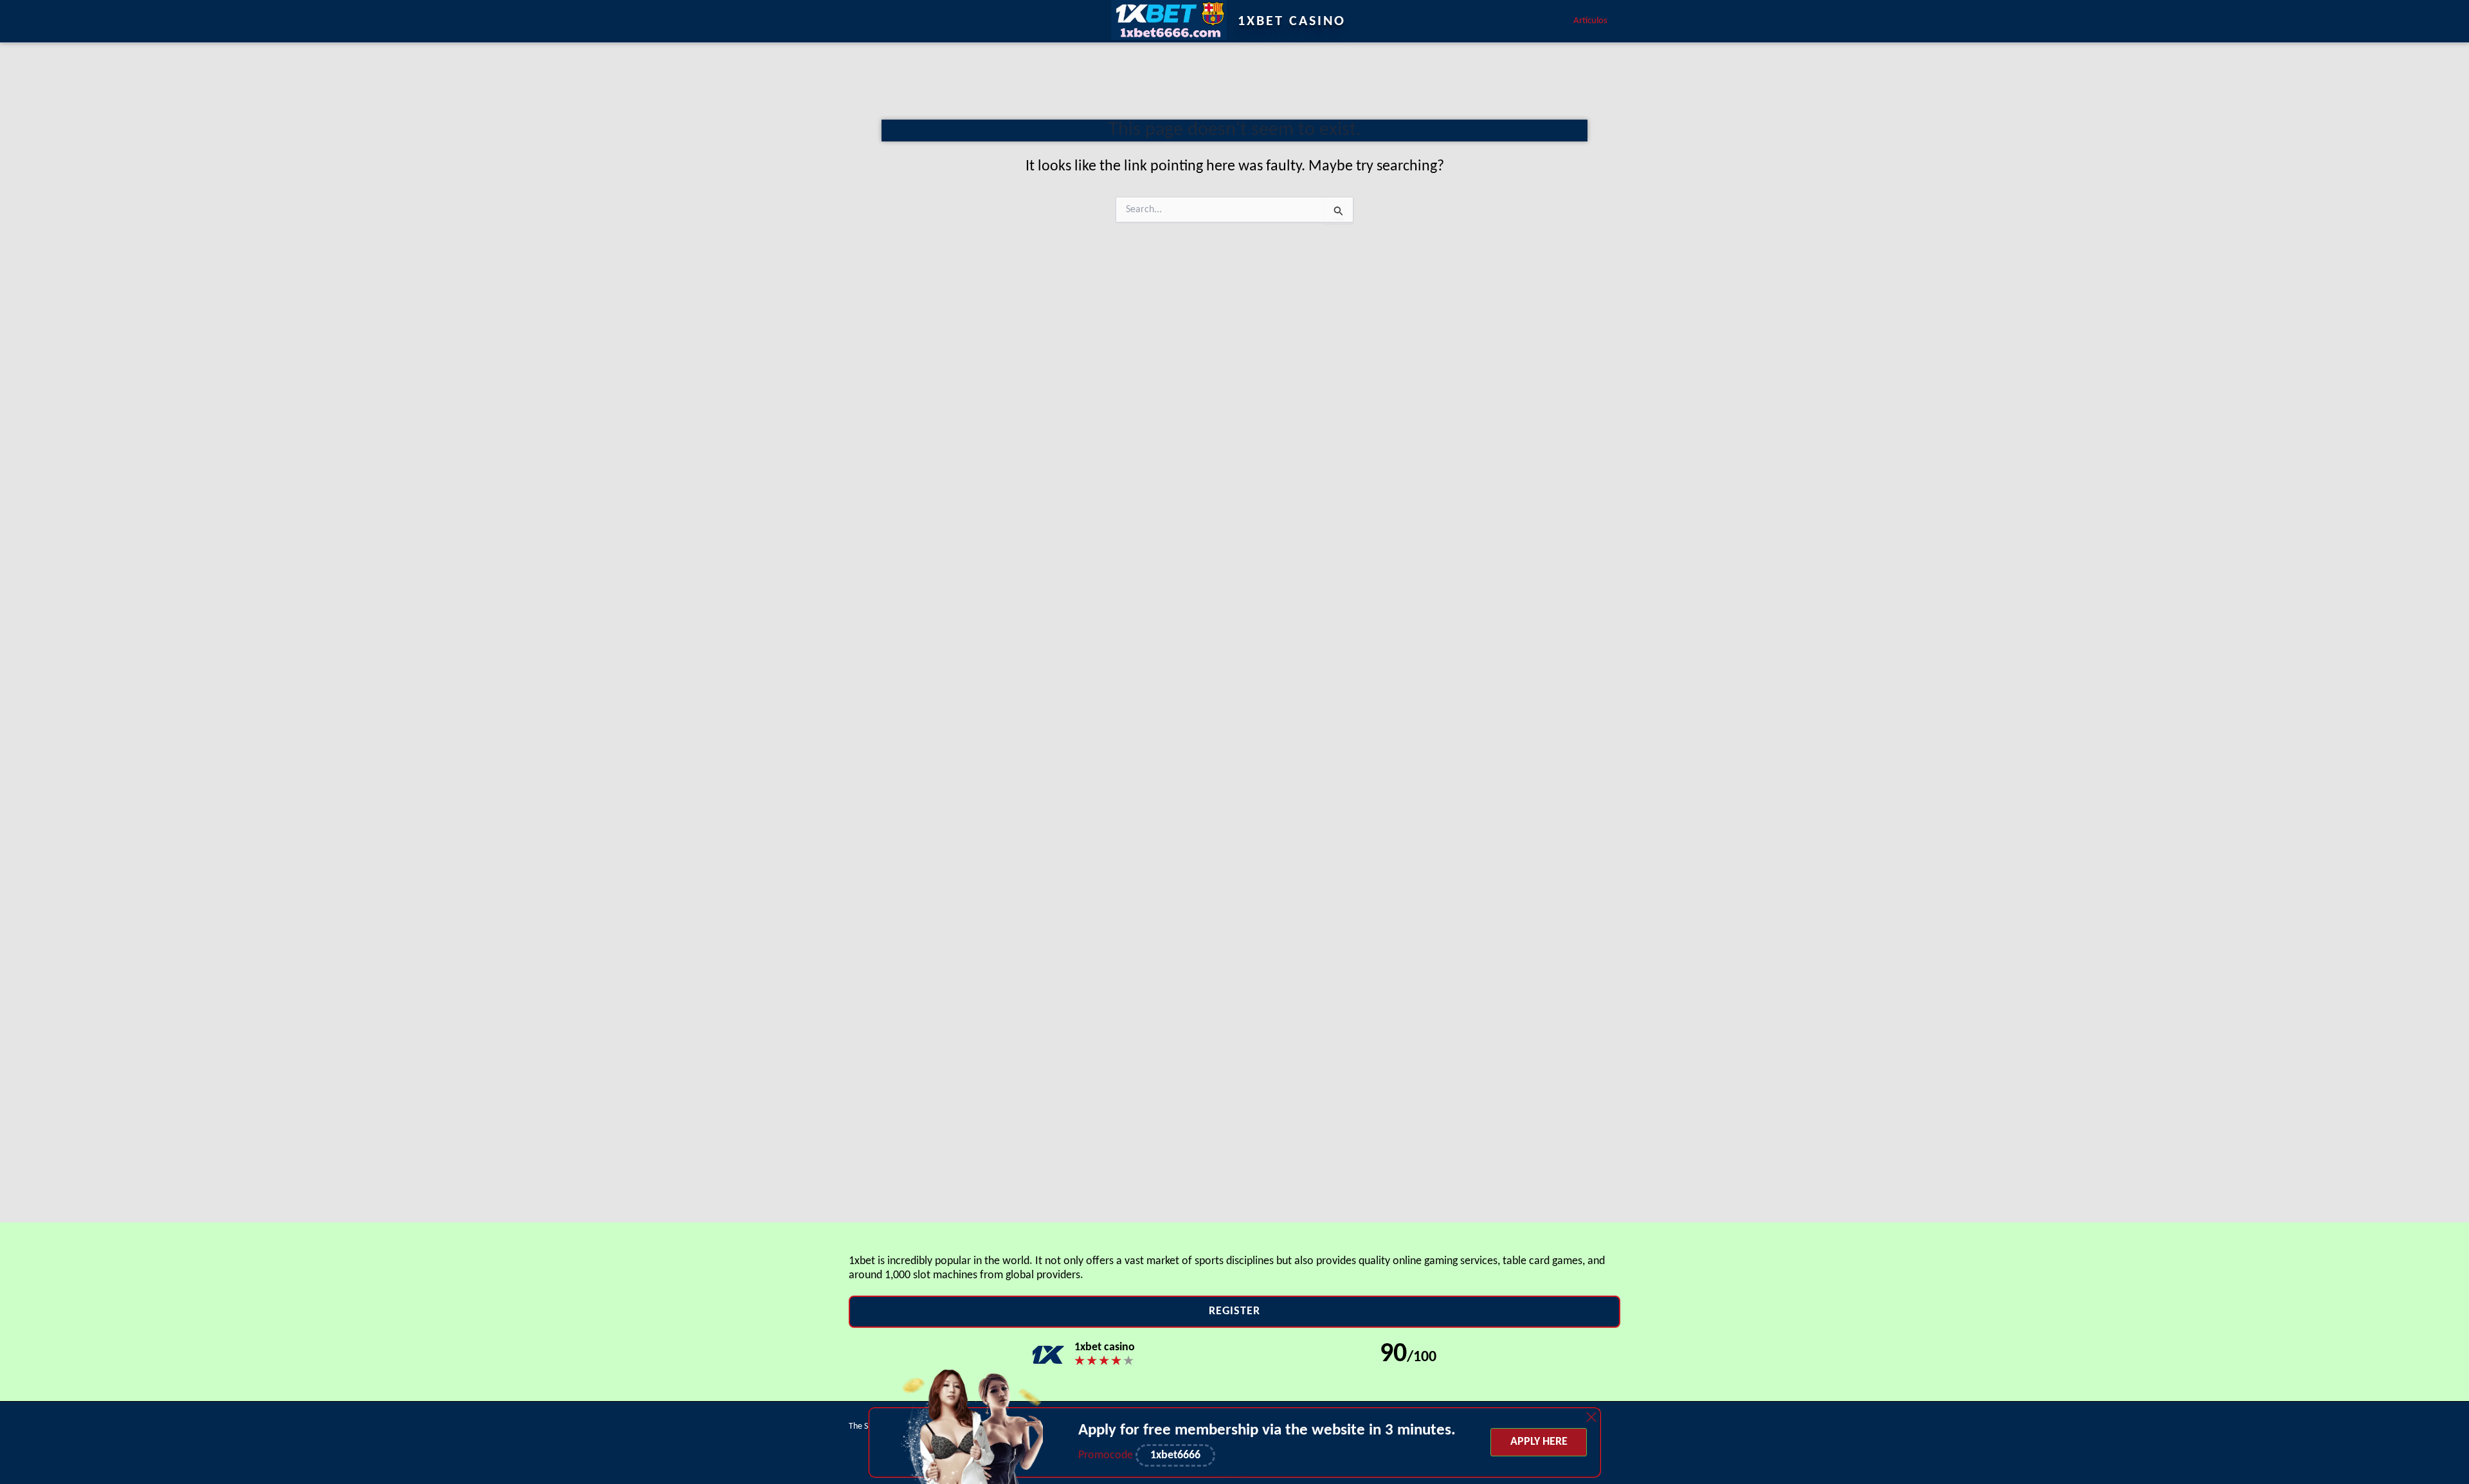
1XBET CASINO (1292, 22)
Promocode (1107, 1455)
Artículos (1590, 21)
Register (1234, 1311)
